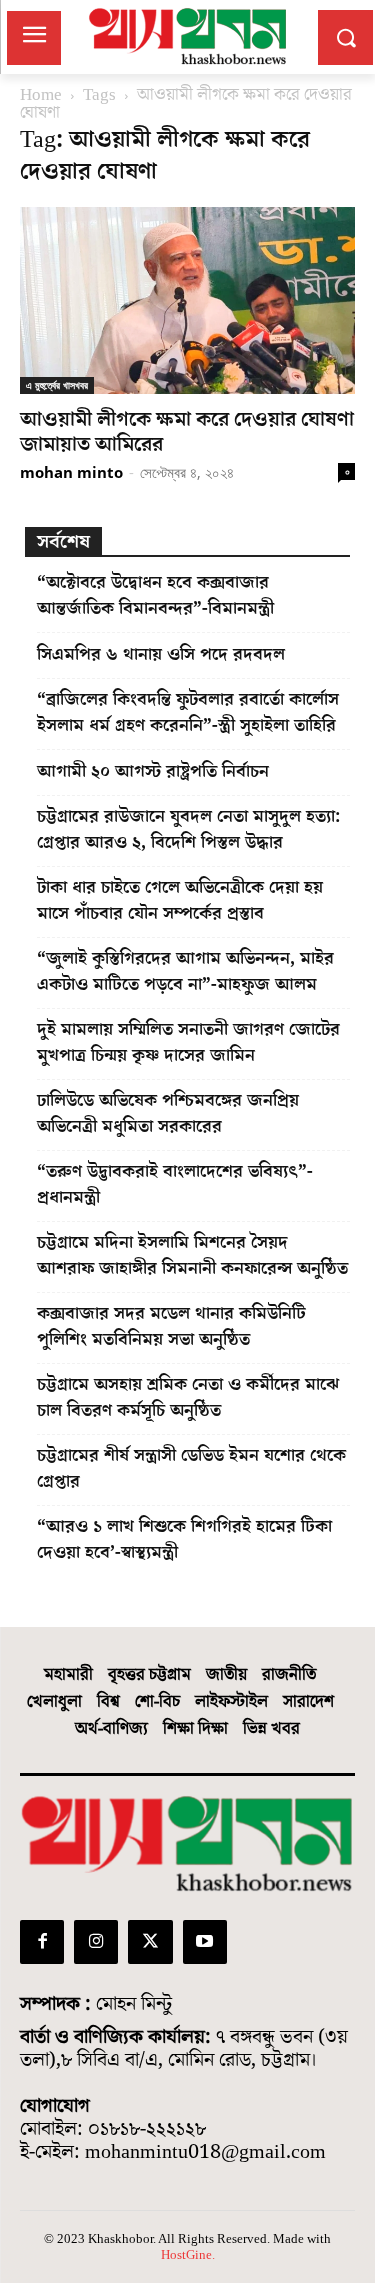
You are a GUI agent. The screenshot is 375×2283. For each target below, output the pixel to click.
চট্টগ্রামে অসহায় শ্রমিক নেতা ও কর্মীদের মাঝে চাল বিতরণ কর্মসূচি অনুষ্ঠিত (188, 1397)
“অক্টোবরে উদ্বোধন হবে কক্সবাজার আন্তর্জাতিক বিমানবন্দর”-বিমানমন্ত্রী (155, 595)
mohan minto (71, 472)
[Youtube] (205, 1942)
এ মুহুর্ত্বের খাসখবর (57, 385)
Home (41, 95)
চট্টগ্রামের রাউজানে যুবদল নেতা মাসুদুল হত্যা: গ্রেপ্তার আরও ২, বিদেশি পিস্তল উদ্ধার (188, 829)
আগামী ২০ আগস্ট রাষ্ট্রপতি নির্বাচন (153, 771)
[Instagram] (96, 1942)
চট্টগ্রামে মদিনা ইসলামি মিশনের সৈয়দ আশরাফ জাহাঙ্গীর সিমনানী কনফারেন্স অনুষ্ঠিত (192, 1255)
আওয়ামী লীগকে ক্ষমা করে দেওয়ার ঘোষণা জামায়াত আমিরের (187, 432)
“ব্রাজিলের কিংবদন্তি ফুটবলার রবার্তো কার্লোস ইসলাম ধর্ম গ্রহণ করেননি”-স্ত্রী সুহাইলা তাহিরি (188, 712)
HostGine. (188, 2254)
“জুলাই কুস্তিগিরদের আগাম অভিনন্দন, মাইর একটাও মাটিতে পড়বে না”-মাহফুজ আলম (185, 971)
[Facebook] (42, 1942)
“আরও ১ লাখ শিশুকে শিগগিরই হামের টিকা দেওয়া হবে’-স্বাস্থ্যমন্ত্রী (184, 1539)
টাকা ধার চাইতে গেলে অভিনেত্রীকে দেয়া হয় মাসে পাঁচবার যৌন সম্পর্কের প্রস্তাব (180, 900)
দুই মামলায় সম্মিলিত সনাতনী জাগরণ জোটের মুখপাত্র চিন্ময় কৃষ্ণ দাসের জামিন (188, 1042)
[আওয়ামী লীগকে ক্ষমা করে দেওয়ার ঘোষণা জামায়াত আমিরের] (187, 300)
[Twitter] (150, 1942)
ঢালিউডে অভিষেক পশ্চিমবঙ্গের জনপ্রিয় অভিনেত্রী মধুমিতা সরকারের (168, 1113)
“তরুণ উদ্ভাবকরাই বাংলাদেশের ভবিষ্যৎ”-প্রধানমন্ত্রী (175, 1184)
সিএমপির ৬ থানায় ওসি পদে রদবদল (161, 654)
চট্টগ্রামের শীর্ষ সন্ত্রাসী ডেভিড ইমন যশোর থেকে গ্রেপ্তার (191, 1468)
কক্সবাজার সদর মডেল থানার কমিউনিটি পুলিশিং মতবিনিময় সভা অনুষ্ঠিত (171, 1326)
